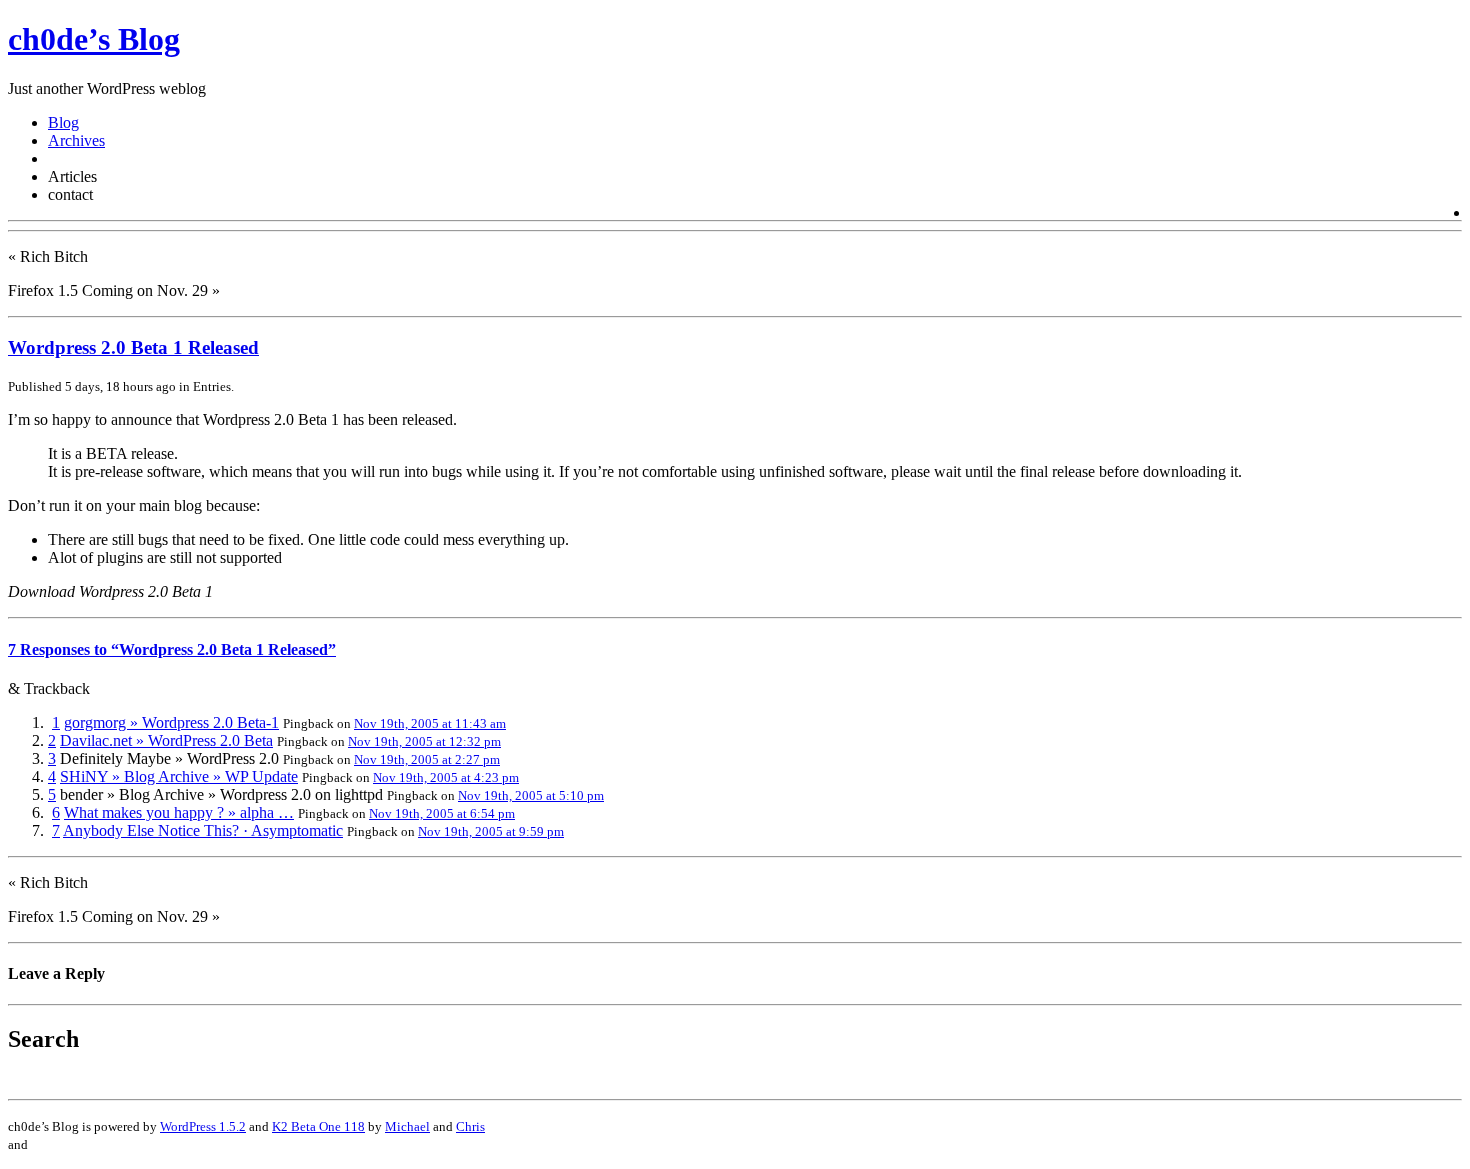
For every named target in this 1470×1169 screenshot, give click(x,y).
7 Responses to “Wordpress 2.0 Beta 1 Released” (172, 649)
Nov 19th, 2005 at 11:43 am (430, 723)
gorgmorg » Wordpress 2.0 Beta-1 (171, 722)
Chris (470, 1126)
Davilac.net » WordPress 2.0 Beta (166, 740)
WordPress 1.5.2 (203, 1126)
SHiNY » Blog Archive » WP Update (179, 776)
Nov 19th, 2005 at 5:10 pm (531, 795)
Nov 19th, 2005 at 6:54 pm (442, 813)
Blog (63, 122)
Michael (407, 1126)
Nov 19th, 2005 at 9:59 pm (491, 831)
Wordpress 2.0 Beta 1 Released (133, 347)
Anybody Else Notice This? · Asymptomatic (203, 830)
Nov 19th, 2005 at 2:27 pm (427, 759)
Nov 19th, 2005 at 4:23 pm (446, 777)
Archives (76, 140)
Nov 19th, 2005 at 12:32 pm (424, 741)
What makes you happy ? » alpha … (179, 812)
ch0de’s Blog (94, 39)
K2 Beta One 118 (318, 1126)
